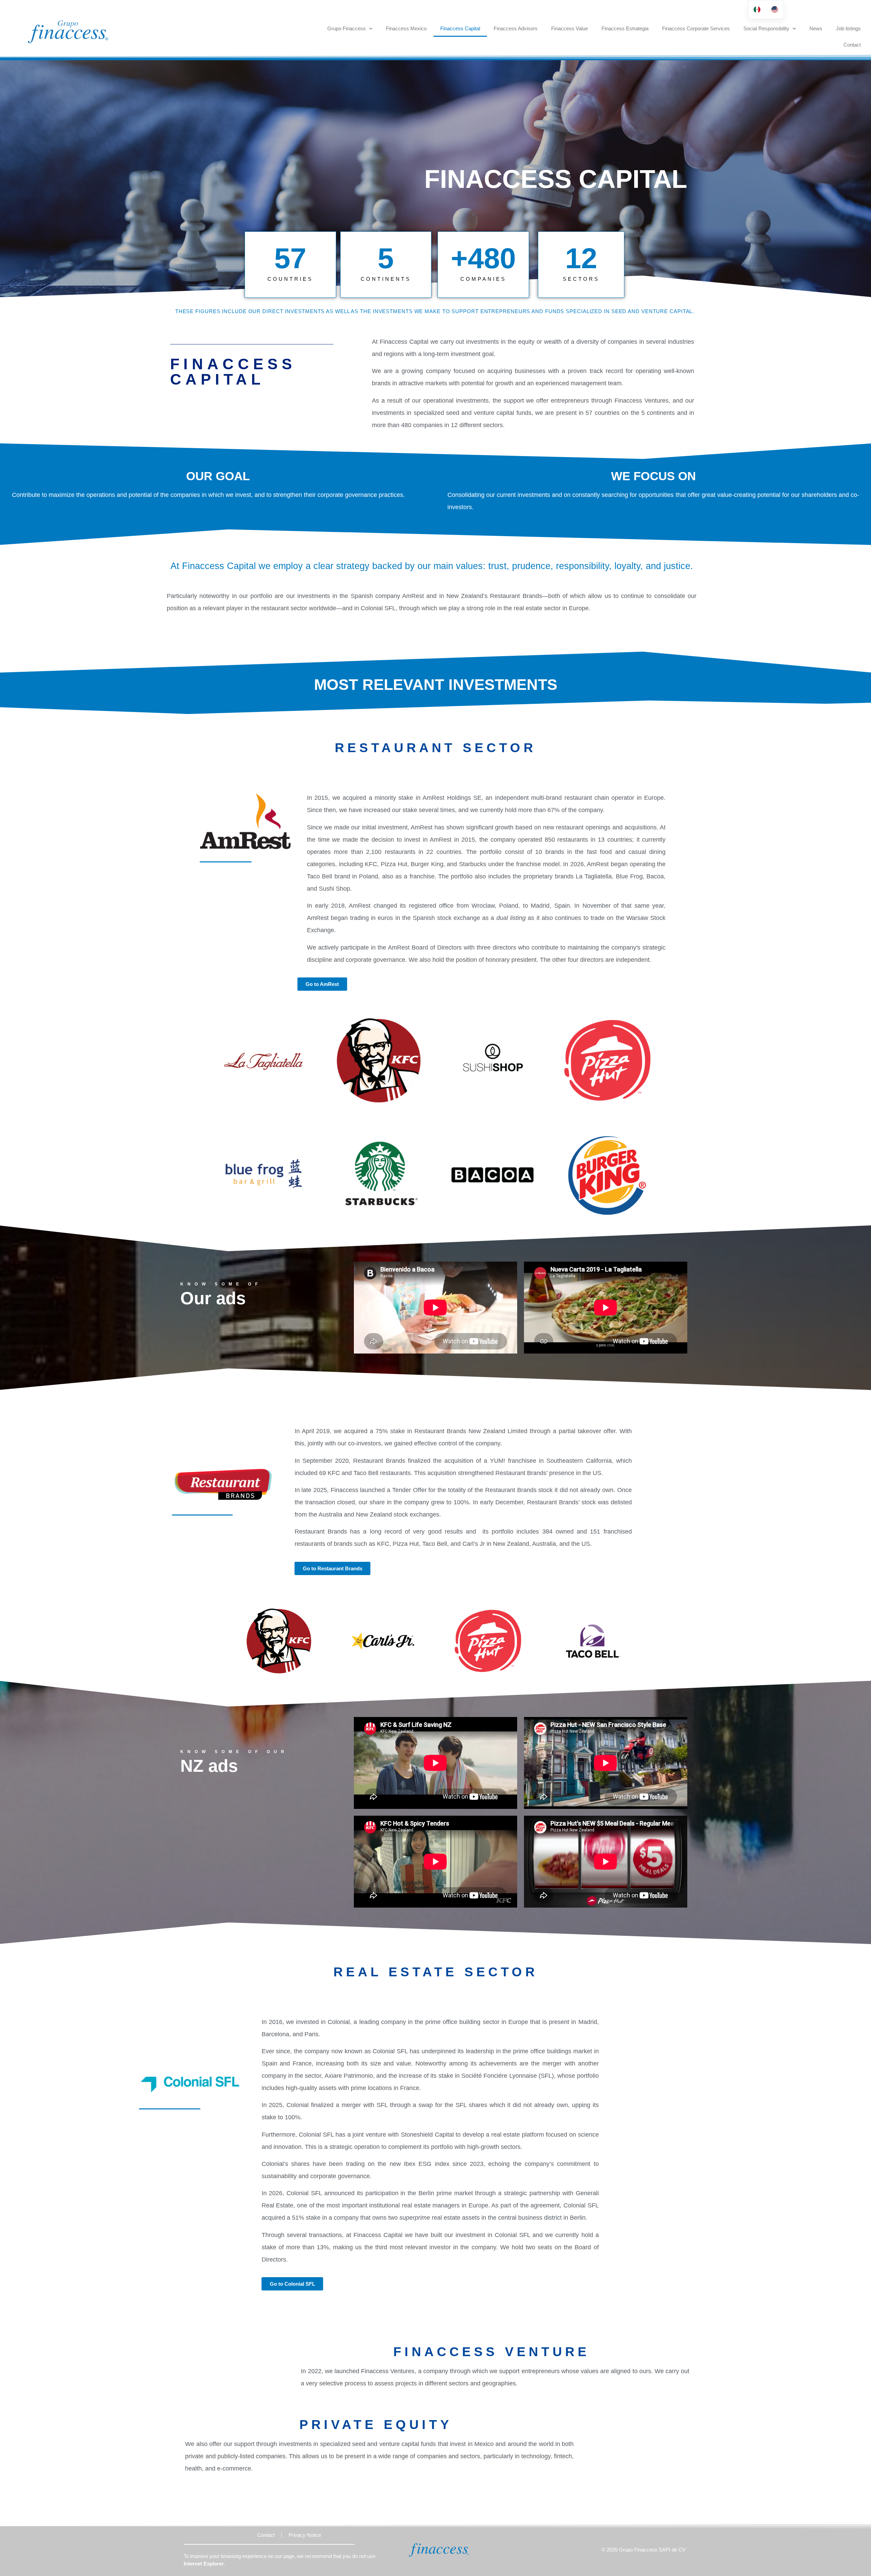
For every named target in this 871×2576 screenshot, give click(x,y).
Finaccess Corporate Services (696, 28)
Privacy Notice (305, 2535)
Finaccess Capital (460, 28)
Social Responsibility (766, 28)
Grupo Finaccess (347, 28)
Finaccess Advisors (516, 28)
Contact (852, 45)
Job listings (848, 28)
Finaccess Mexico (406, 28)
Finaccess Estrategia (625, 28)
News (816, 28)
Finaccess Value (570, 28)
